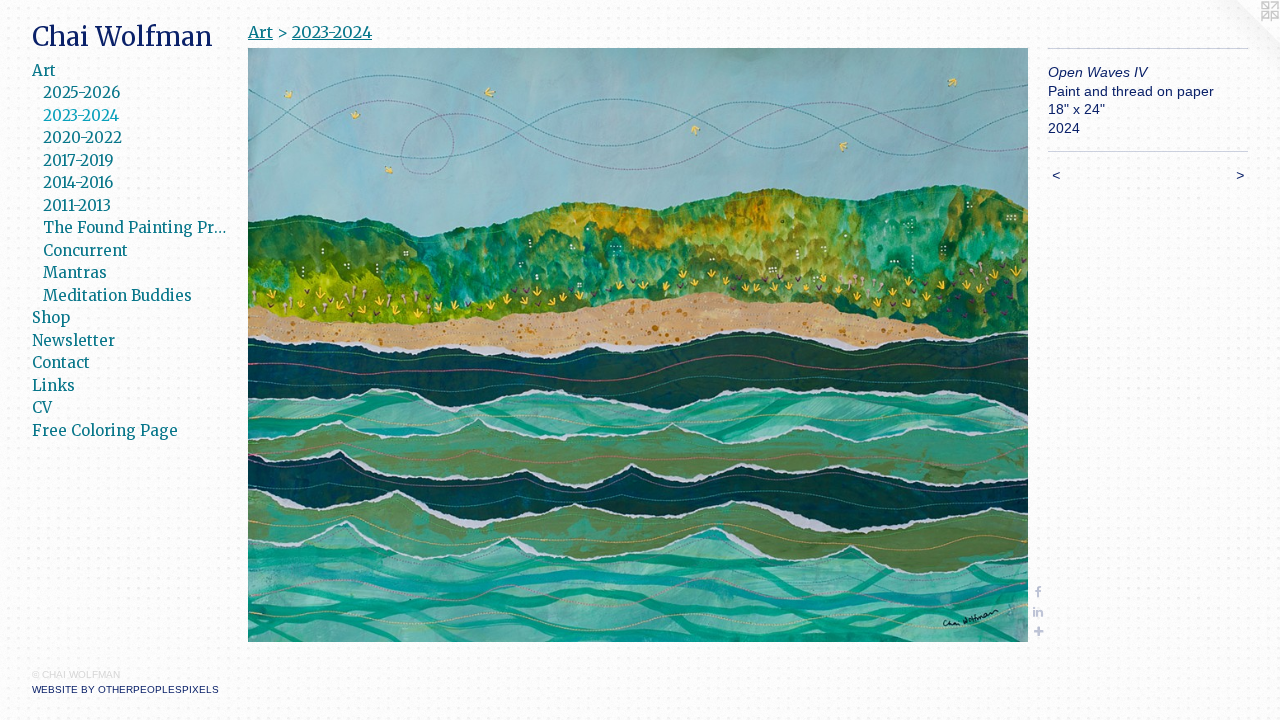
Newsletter (73, 340)
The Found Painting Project (137, 227)
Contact (61, 362)
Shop (51, 317)
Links (53, 385)
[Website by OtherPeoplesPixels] (1240, 40)
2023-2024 (81, 115)
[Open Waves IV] (638, 345)
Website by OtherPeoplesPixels (125, 689)
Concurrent (85, 250)
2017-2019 (78, 160)
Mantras (75, 272)
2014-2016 (78, 182)
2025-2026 (81, 92)
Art (44, 70)
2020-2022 (82, 137)
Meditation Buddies (117, 295)
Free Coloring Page (105, 430)
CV (42, 407)
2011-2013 (77, 205)
